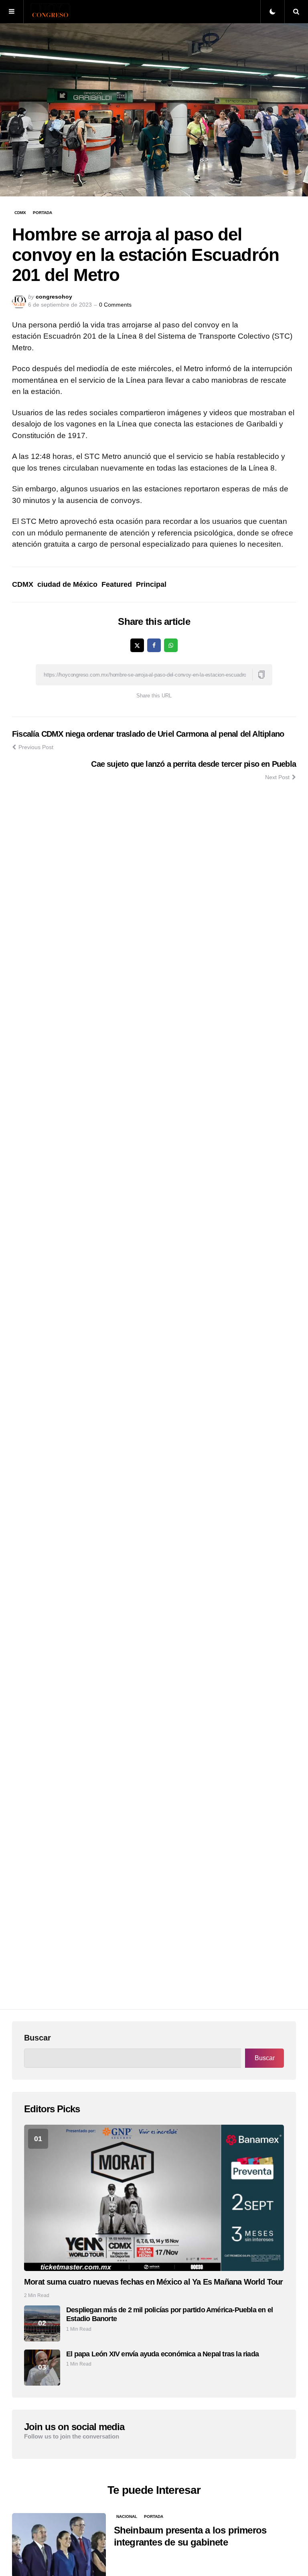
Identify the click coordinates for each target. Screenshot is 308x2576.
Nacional (127, 2516)
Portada (43, 213)
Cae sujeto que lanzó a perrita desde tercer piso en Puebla (194, 764)
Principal (151, 584)
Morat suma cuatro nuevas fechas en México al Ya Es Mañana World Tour (154, 2282)
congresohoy (54, 297)
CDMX (20, 213)
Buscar (37, 2038)
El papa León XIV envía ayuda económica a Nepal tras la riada (162, 2354)
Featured (117, 584)
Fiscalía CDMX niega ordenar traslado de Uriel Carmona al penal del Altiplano (148, 734)
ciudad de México (67, 584)
